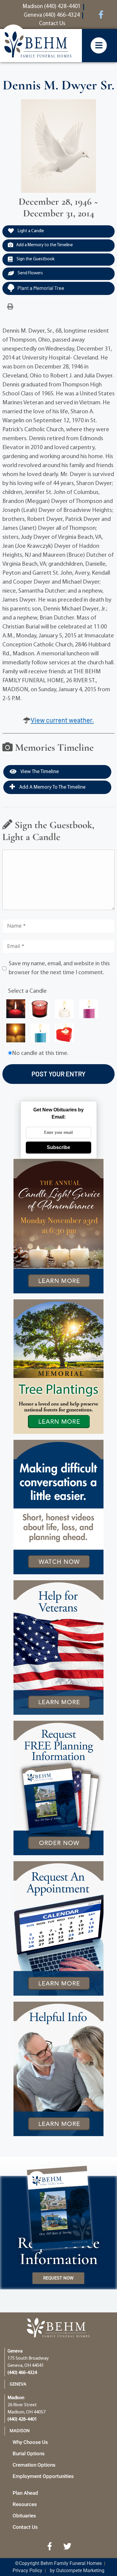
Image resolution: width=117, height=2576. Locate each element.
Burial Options (29, 2453)
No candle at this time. (40, 1053)
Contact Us (25, 2527)
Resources (25, 2504)
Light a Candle (30, 231)
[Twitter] (67, 2546)
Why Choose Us (30, 2442)
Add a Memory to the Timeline (45, 245)
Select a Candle (27, 991)
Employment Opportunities (43, 2476)
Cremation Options (34, 2465)
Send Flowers (30, 273)
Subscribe (58, 1147)
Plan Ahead (25, 2493)
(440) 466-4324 (22, 2373)
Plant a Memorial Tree (41, 288)
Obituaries (24, 2516)
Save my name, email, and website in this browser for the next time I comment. (59, 968)
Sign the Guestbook (35, 259)
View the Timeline (39, 772)
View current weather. (62, 720)
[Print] (10, 307)
